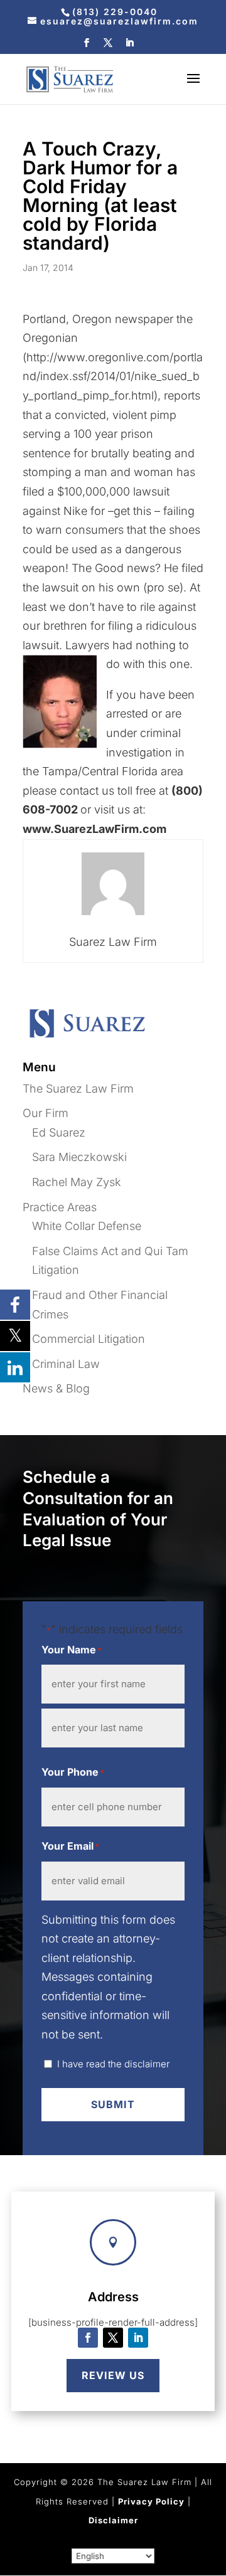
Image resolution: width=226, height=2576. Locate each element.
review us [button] (113, 2375)
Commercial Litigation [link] (89, 1339)
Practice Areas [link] (60, 1207)
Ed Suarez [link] (59, 1132)
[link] (113, 12)
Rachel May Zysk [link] (77, 1182)
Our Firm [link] (46, 1113)
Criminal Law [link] (66, 1364)
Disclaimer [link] (113, 2520)
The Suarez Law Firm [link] (78, 1089)
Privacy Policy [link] (151, 2501)
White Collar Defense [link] (87, 1226)
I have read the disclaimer (113, 2064)
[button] (87, 46)
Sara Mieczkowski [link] (79, 1157)
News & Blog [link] (56, 1388)
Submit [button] (113, 2104)
